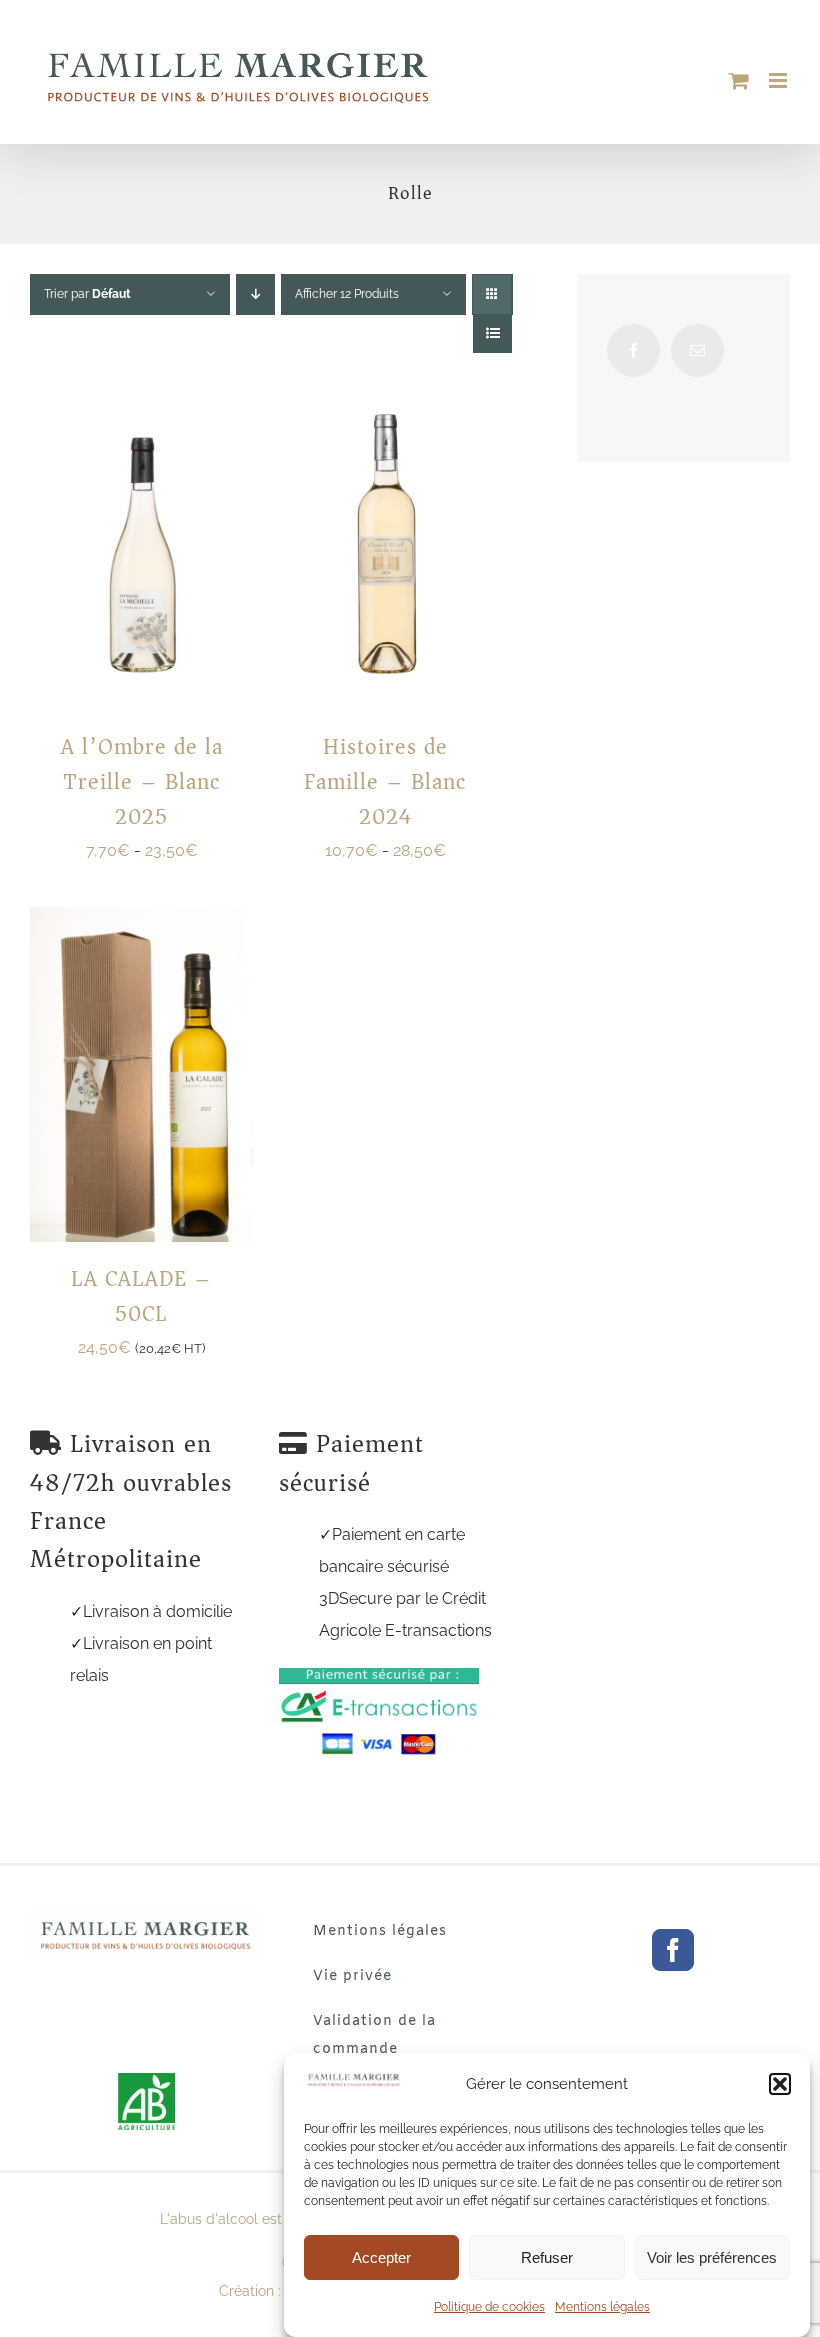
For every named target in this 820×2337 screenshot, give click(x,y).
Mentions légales (602, 2307)
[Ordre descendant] (255, 294)
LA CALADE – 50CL (141, 1296)
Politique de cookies (489, 2307)
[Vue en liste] (492, 333)
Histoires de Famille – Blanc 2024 (385, 781)
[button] (780, 2084)
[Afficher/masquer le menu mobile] (779, 80)
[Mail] (697, 350)
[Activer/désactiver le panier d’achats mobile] (739, 80)
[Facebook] (633, 350)
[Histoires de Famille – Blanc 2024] (386, 390)
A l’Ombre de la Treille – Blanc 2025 (142, 781)
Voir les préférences (712, 2257)
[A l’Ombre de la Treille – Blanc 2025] (142, 390)
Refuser (547, 2257)
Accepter (381, 2257)
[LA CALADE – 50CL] (142, 922)
